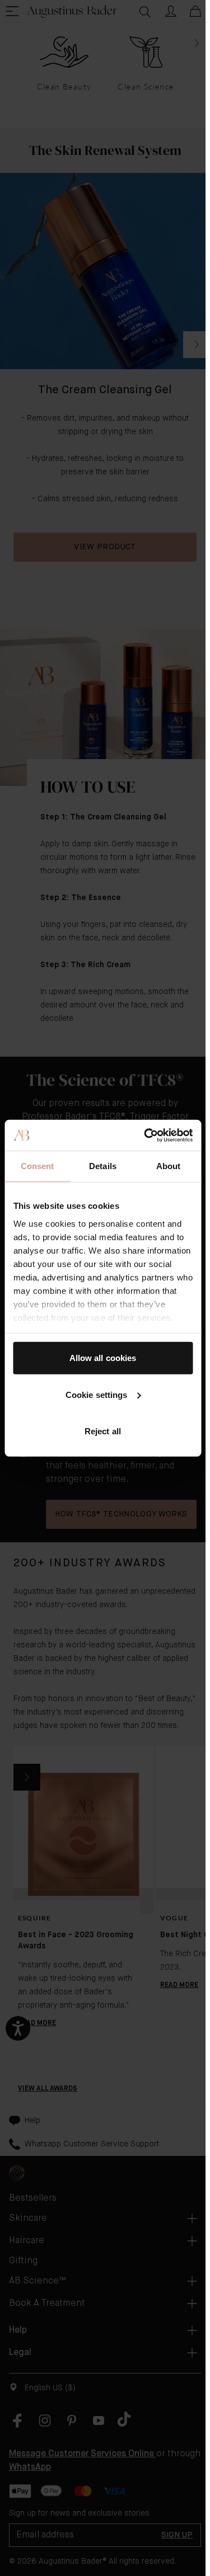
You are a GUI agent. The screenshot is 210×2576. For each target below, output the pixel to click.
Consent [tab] (38, 1166)
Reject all (103, 1431)
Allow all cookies (103, 1358)
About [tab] (169, 1166)
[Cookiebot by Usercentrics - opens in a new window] (146, 1135)
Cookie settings (97, 1394)
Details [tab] (103, 1166)
